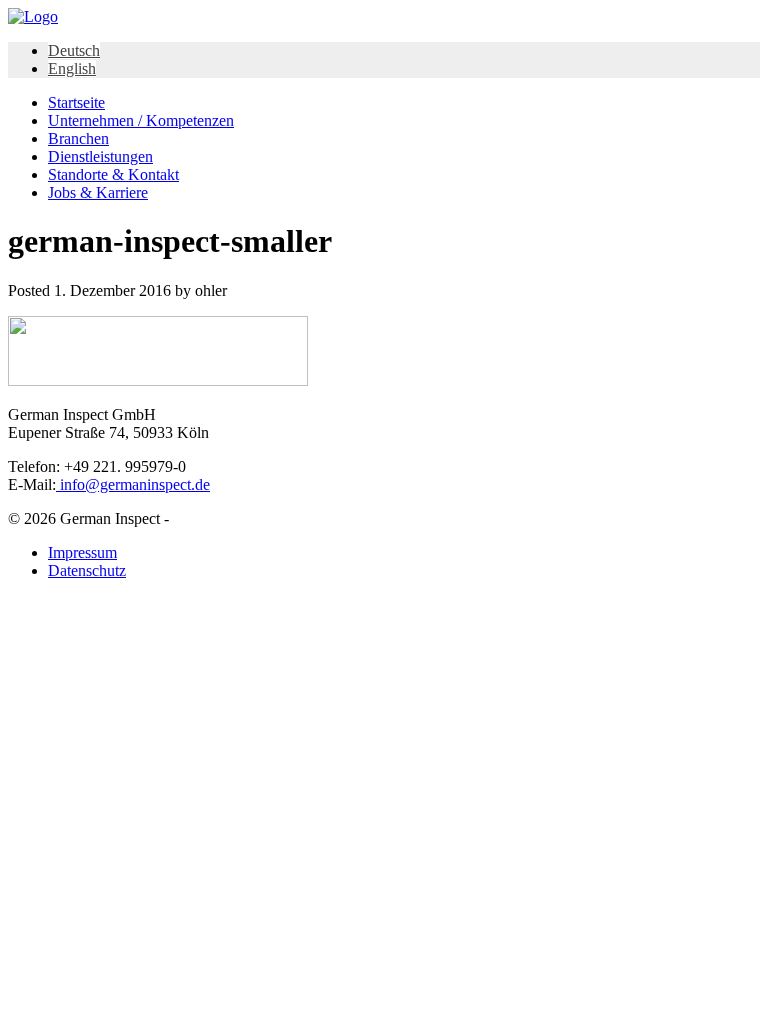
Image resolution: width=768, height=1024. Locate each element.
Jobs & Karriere (98, 192)
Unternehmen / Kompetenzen (141, 120)
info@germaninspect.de (133, 484)
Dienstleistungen (100, 156)
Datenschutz (87, 570)
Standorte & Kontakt (113, 174)
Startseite (76, 102)
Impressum (82, 552)
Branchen (78, 138)
